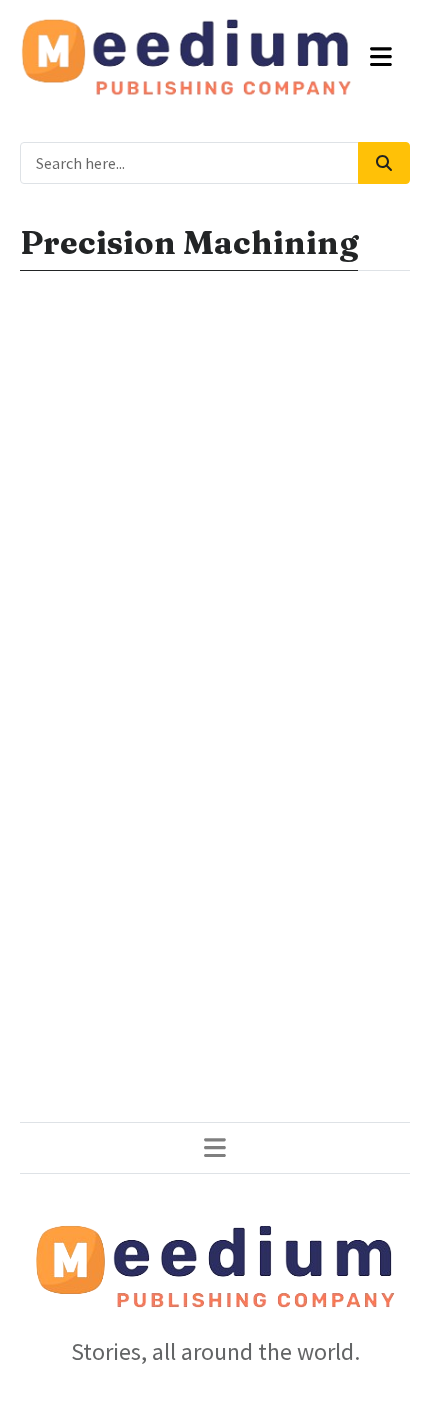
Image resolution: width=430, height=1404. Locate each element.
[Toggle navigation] (381, 57)
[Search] (384, 163)
